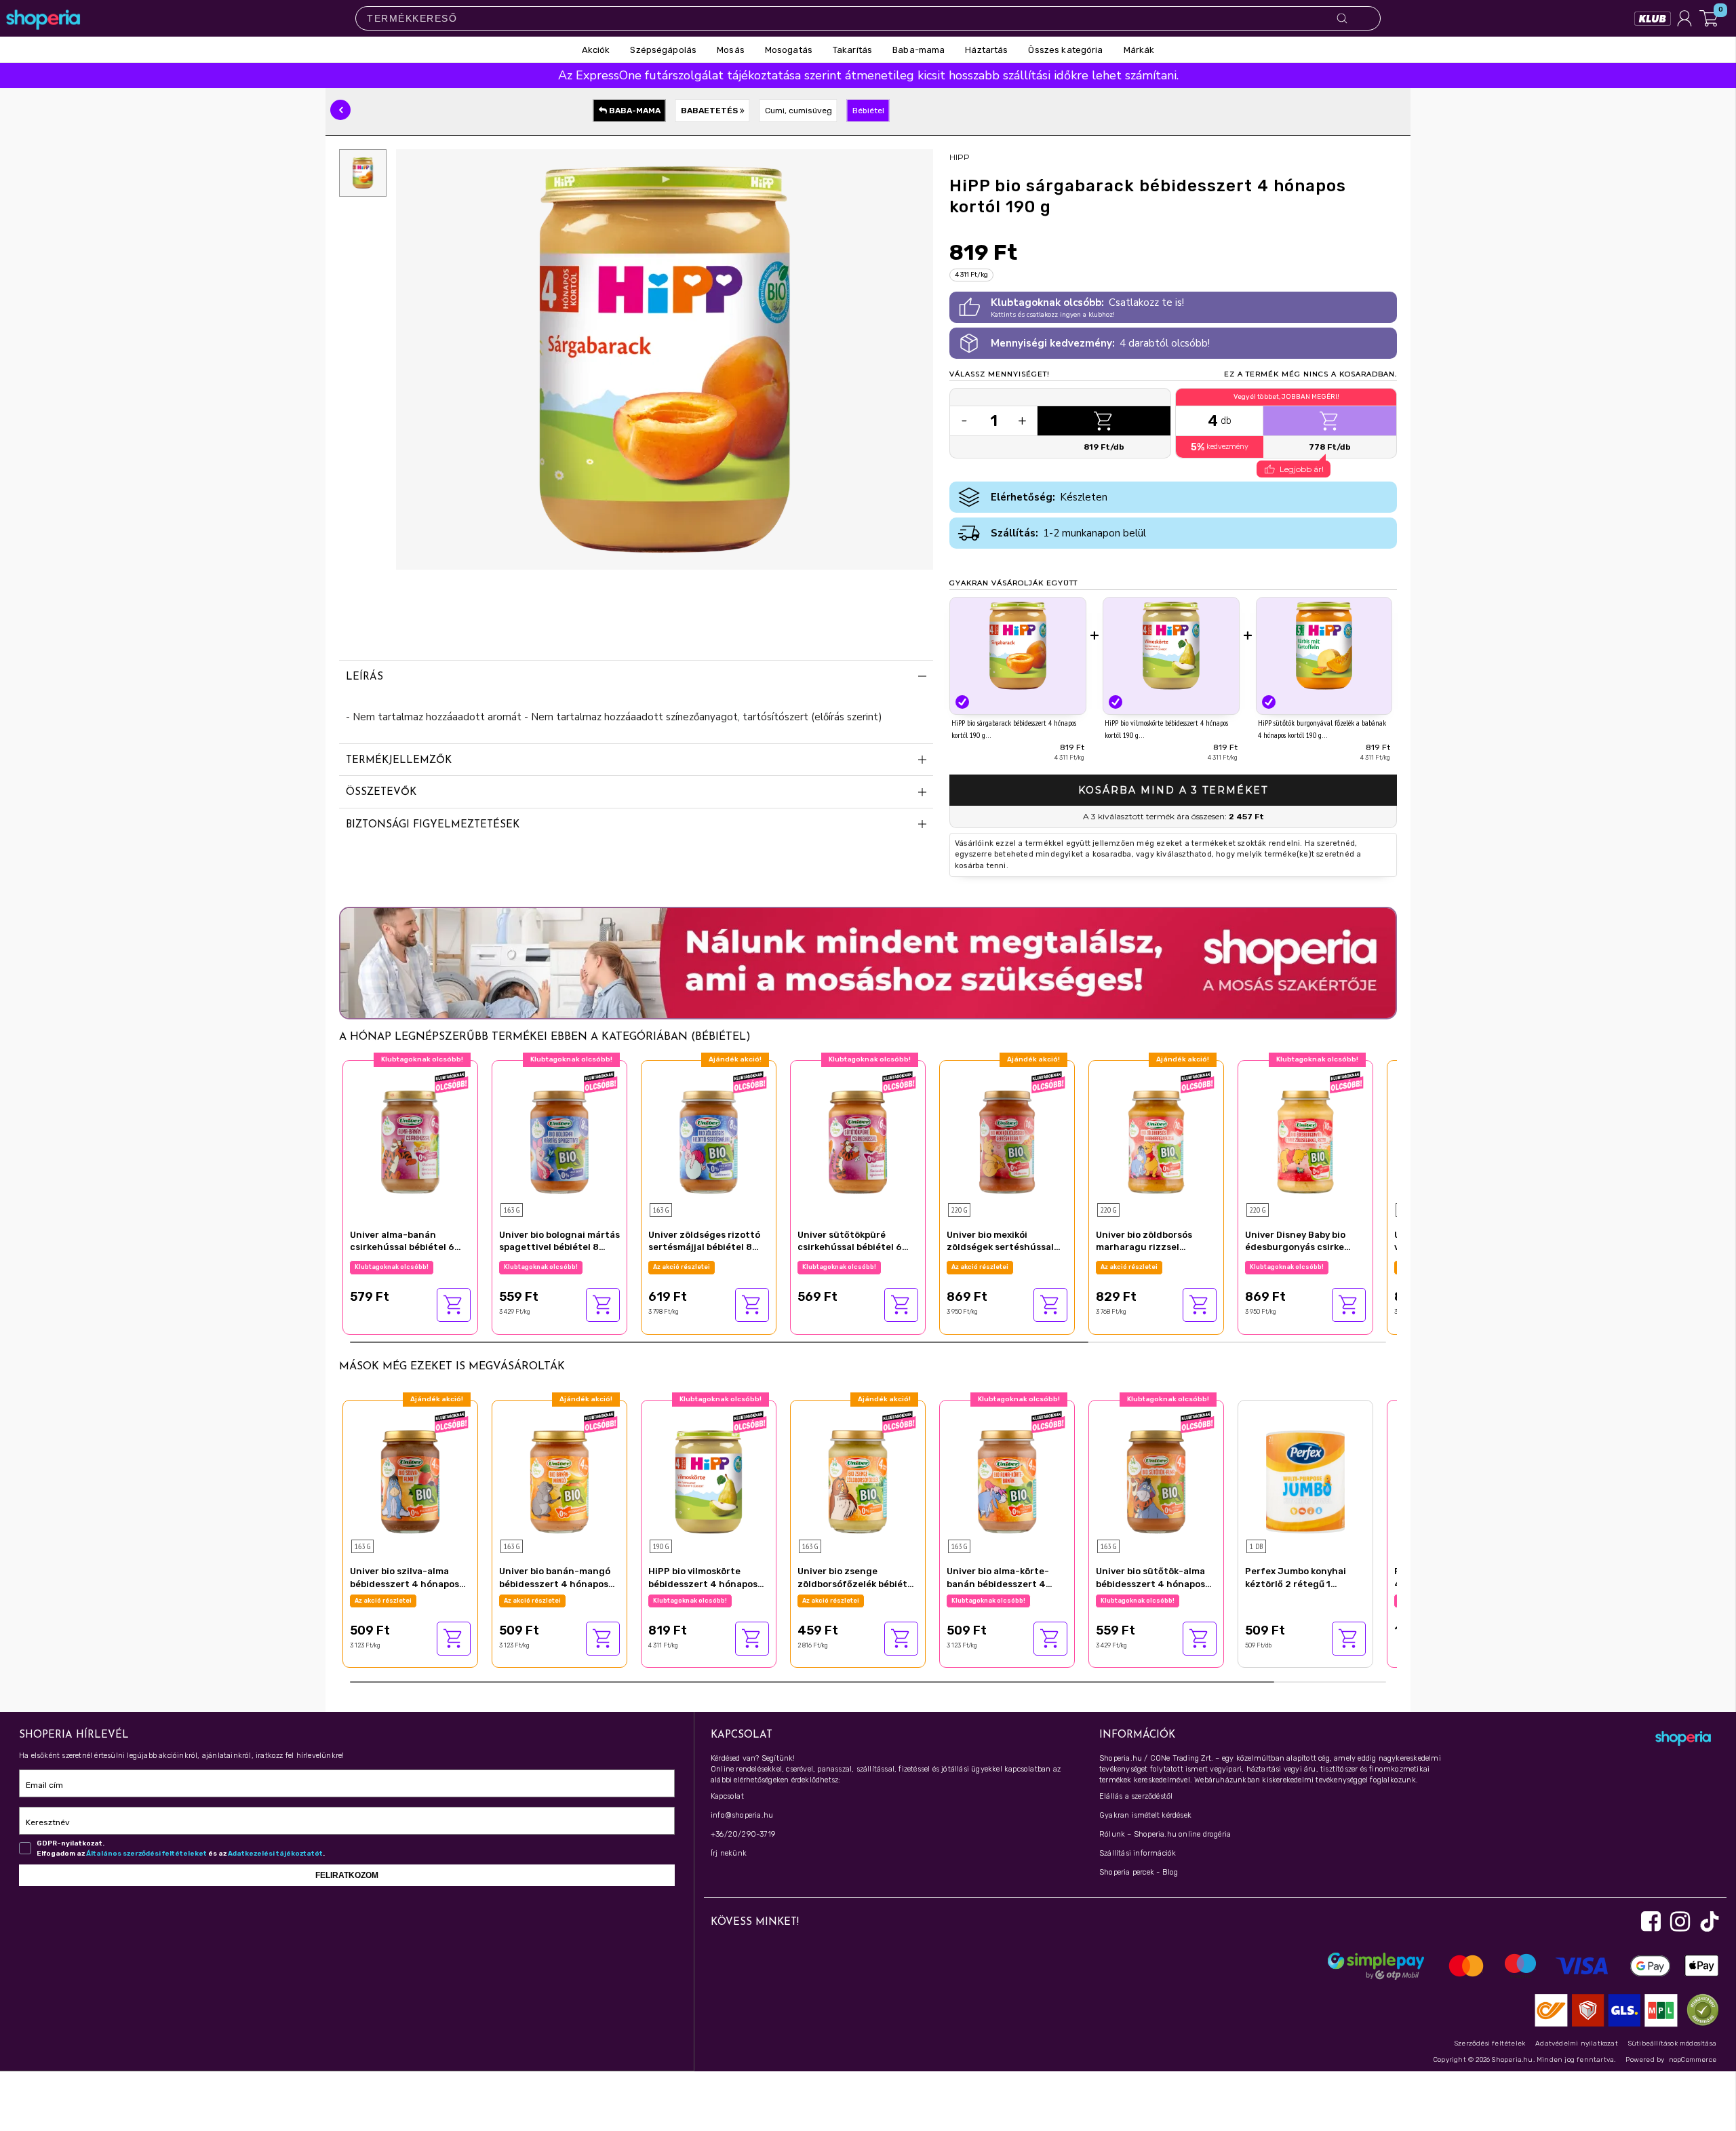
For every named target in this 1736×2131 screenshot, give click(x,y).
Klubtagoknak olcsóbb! (392, 1267)
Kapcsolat (727, 1796)
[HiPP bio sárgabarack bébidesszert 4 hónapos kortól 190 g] (1018, 646)
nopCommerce (1693, 2060)
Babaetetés (710, 111)
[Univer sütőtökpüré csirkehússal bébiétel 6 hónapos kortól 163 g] (858, 1140)
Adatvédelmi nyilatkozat (1577, 2044)
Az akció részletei (682, 1267)
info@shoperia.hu (742, 1815)
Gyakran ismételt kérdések (1145, 1815)
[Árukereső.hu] (1699, 2009)
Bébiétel (868, 111)
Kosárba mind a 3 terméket (1173, 790)
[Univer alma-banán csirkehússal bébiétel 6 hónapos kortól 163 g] (410, 1140)
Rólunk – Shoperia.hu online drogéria (1165, 1834)
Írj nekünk (729, 1853)
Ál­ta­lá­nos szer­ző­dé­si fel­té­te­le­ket (146, 1854)
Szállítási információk (1138, 1853)
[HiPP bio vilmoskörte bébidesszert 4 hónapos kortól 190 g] (1171, 646)
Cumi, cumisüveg (798, 111)
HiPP (960, 157)
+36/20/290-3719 (743, 1834)
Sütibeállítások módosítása (1672, 2044)
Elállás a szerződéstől (1136, 1796)
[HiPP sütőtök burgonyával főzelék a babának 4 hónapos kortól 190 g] (1324, 646)
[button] (340, 110)
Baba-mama (634, 111)
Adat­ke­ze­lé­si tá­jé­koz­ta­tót (275, 1854)
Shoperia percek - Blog (1139, 1872)
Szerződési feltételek (1490, 2044)
